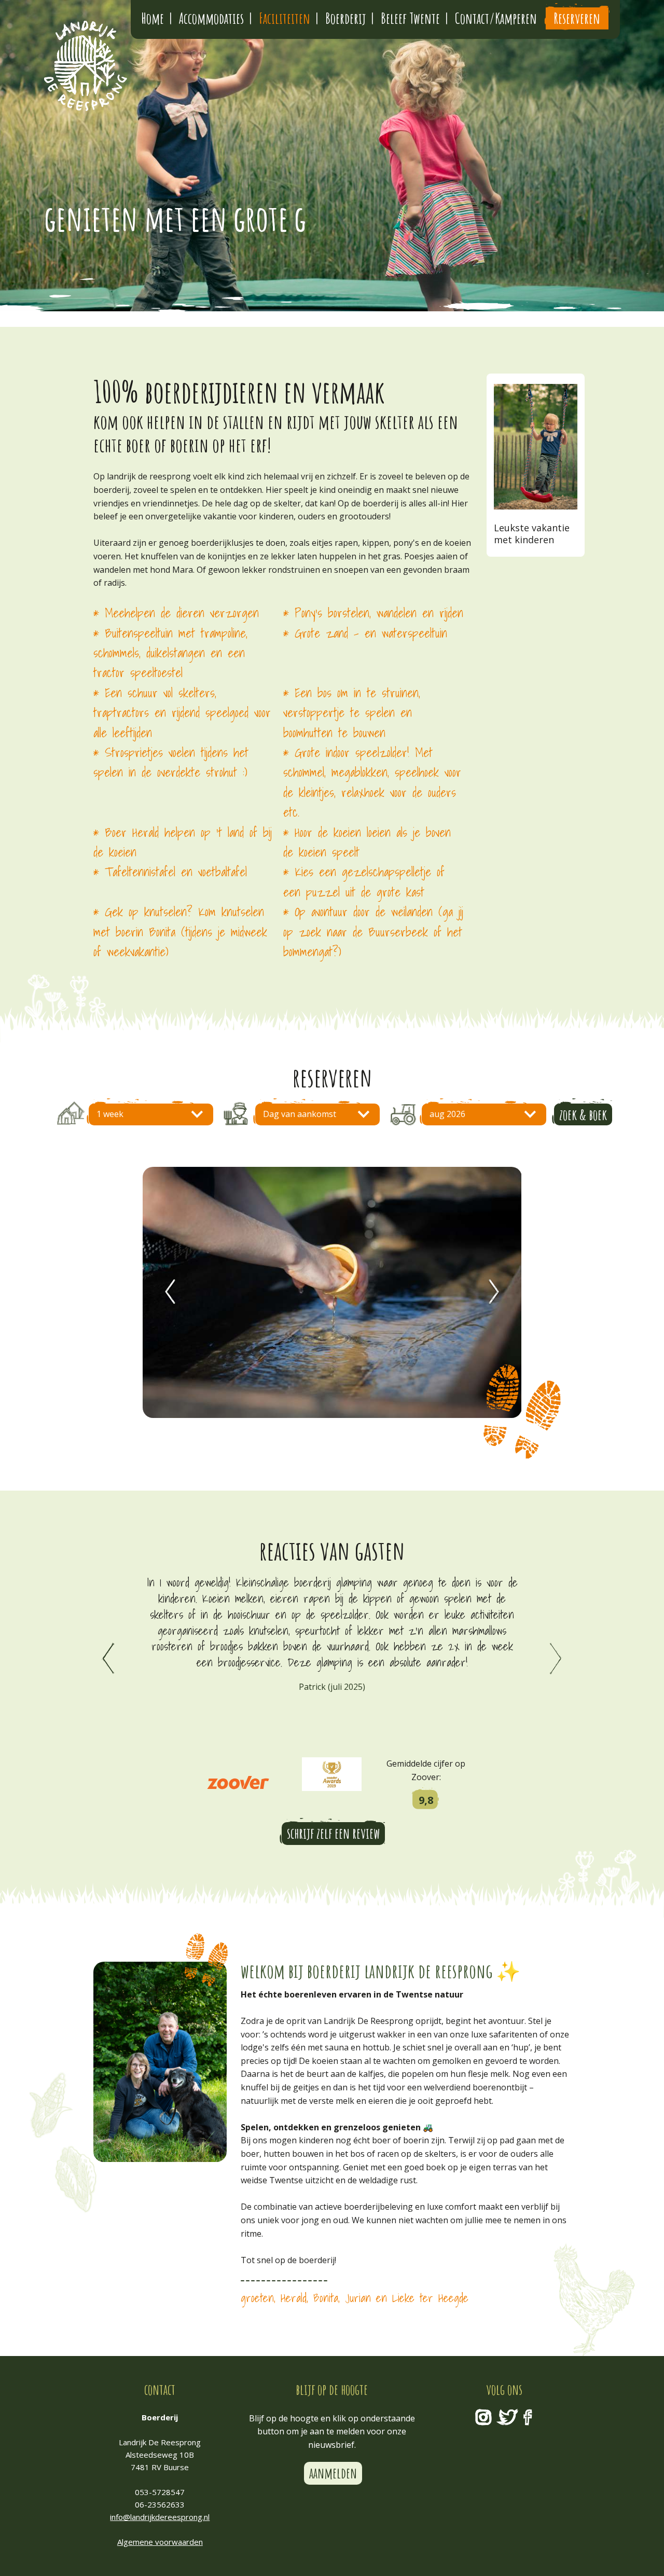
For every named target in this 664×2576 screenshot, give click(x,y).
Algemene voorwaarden (160, 2542)
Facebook (528, 2417)
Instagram (483, 2417)
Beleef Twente (410, 18)
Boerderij (345, 18)
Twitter (507, 2417)
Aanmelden (333, 2473)
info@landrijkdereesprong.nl (160, 2517)
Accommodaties (211, 18)
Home (153, 18)
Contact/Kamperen (496, 18)
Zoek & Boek (583, 1115)
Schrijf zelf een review (333, 1833)
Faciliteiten (285, 18)
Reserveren (577, 18)
